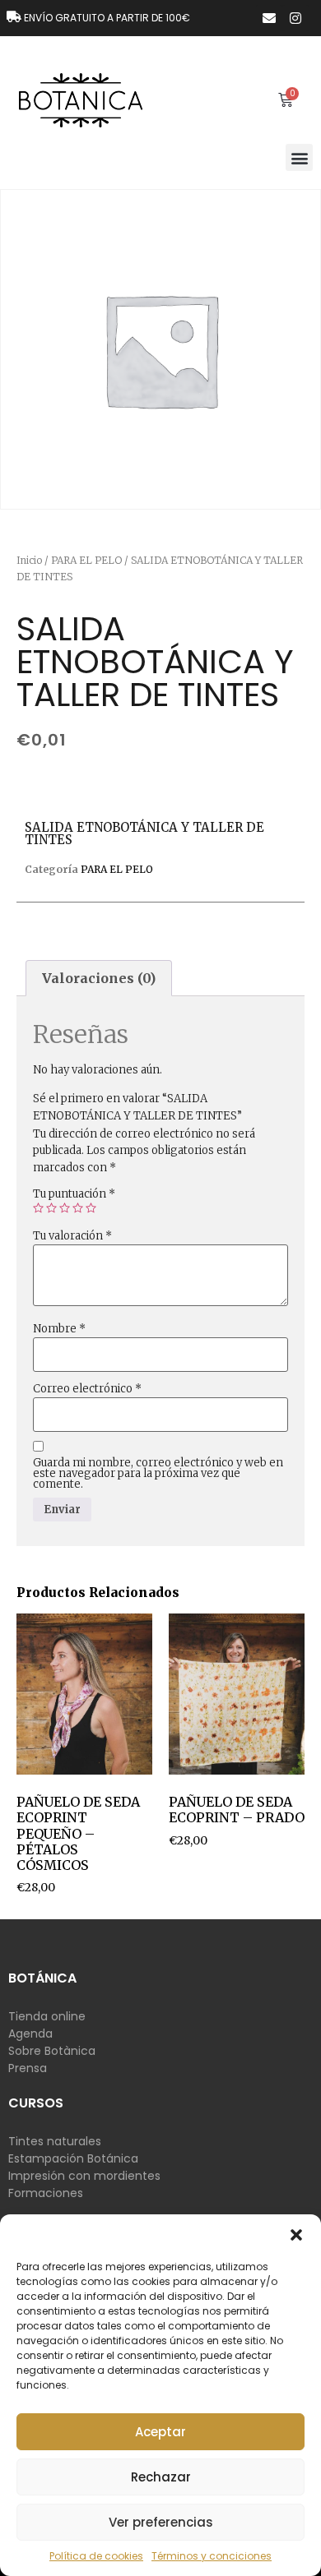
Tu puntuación (74, 1194)
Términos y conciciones (212, 2556)
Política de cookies (96, 2556)
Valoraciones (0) (99, 978)
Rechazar (161, 2477)
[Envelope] (269, 18)
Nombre (59, 1329)
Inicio (29, 560)
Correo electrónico (87, 1389)
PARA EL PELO (86, 560)
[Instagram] (295, 18)
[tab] (99, 978)
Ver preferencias (161, 2522)
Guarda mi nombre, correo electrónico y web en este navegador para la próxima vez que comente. (158, 1473)
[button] (296, 2235)
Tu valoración (72, 1236)
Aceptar (160, 2432)
